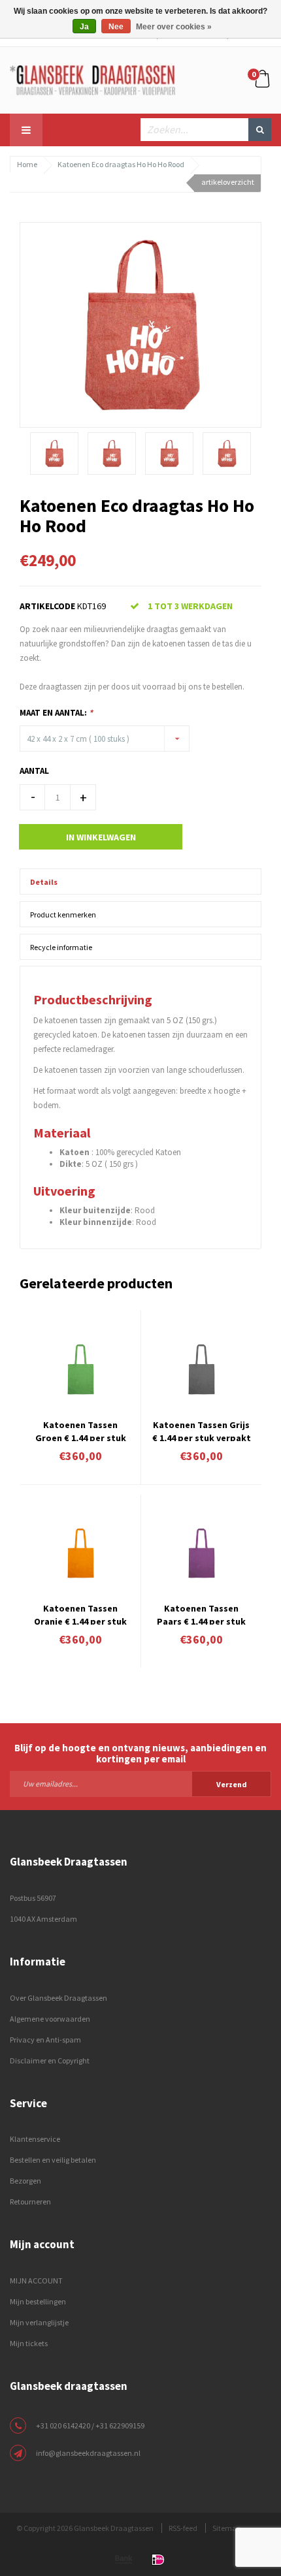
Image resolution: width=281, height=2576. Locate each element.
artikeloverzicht (228, 182)
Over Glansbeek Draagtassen (58, 1998)
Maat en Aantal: (56, 713)
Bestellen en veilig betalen (53, 2160)
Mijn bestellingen (38, 2301)
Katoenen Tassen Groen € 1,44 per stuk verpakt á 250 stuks (81, 1430)
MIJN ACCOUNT (36, 2281)
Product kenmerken (63, 914)
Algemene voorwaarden (50, 2019)
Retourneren (30, 2202)
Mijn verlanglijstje (39, 2322)
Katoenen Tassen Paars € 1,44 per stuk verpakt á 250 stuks (201, 1614)
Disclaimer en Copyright (50, 2060)
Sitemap (226, 2528)
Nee (116, 27)
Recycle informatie (61, 947)
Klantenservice (35, 2139)
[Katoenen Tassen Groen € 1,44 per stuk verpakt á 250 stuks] (80, 1369)
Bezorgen (25, 2181)
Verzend (232, 1784)
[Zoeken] (260, 130)
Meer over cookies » (174, 27)
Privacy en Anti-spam (45, 2040)
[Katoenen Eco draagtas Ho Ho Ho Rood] (140, 324)
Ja (84, 27)
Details (44, 882)
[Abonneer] (140, 1783)
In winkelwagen (101, 837)
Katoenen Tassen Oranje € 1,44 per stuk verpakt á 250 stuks (80, 1614)
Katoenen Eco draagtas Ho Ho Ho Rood (121, 164)
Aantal (34, 771)
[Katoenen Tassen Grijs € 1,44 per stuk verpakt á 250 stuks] (201, 1369)
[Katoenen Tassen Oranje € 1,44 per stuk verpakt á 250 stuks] (80, 1553)
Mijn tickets (29, 2343)
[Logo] (92, 79)
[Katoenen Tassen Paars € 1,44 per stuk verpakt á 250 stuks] (201, 1553)
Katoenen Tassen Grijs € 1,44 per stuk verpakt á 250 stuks (202, 1430)
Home (27, 164)
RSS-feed (183, 2528)
